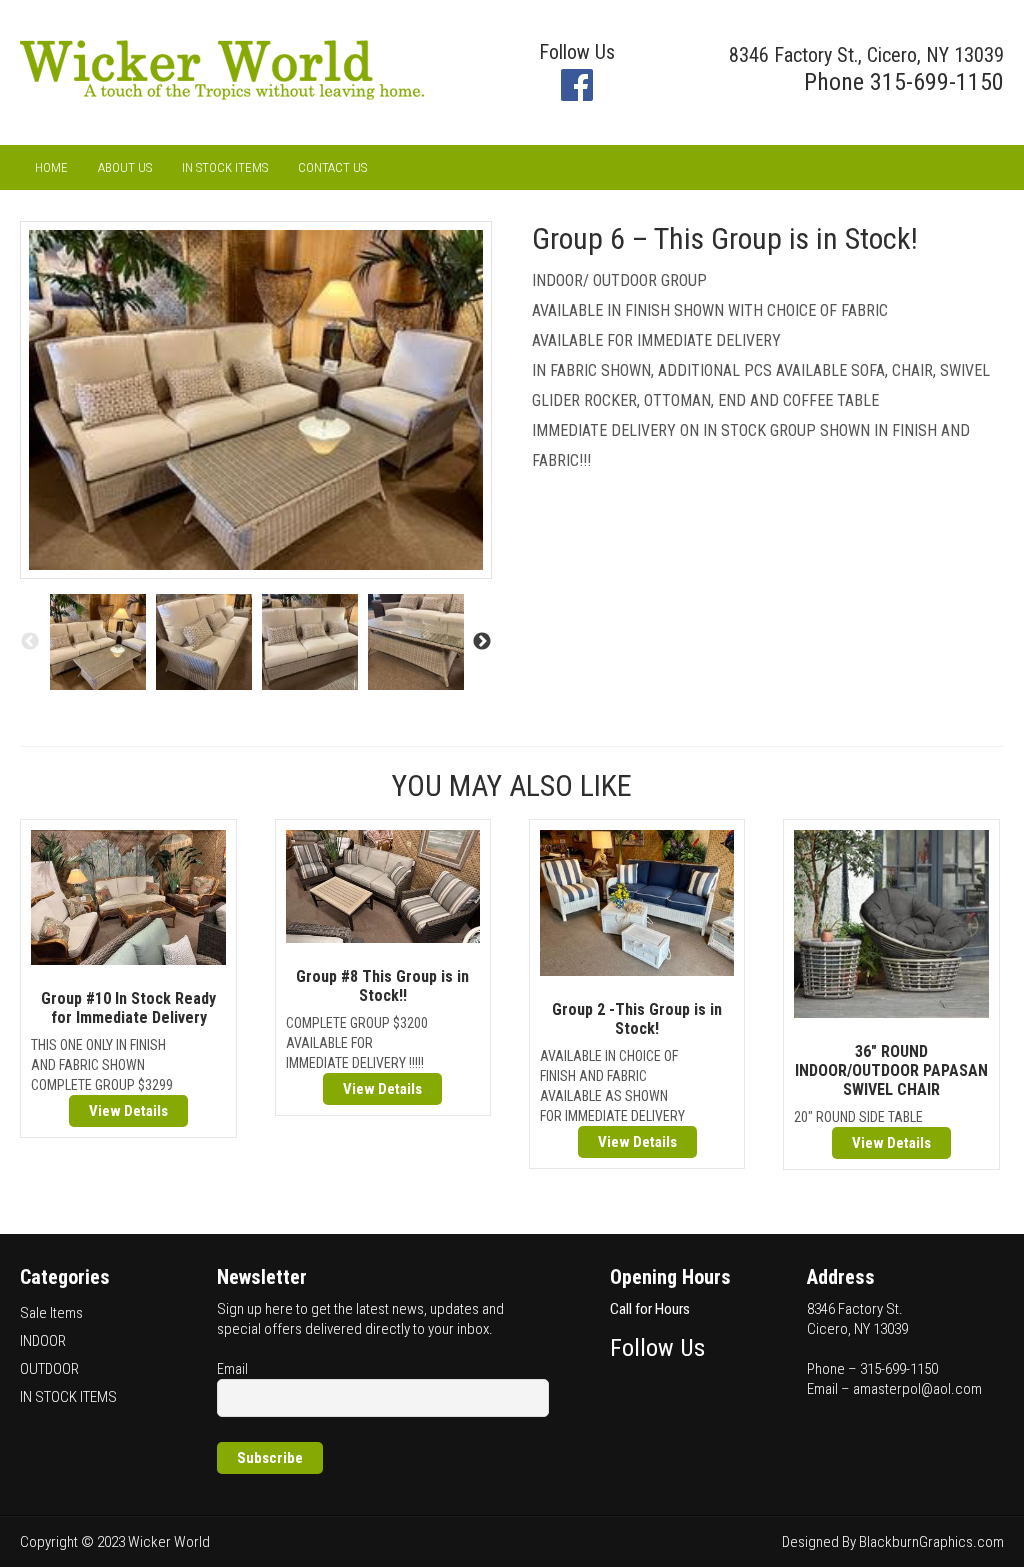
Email (232, 1369)
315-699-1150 (937, 82)
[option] (98, 642)
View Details (128, 1111)
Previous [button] (30, 642)
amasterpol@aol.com (917, 1389)
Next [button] (482, 642)
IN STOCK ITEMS (225, 167)
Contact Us (332, 167)
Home (51, 167)
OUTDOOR (49, 1369)
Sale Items (51, 1313)
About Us (125, 167)
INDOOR (43, 1341)
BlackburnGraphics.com (931, 1542)
